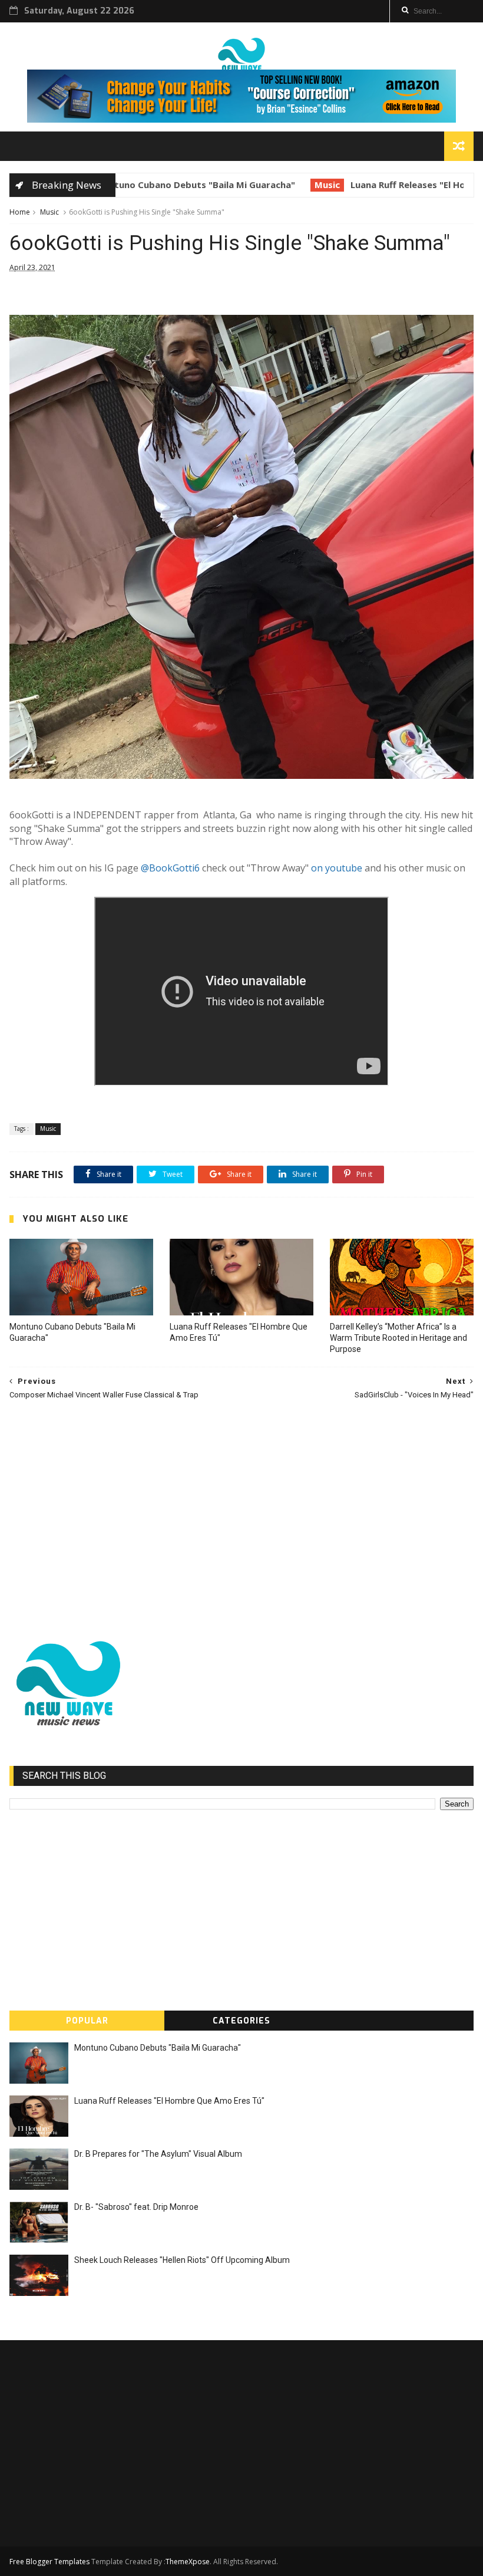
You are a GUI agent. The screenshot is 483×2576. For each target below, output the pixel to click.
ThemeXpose (188, 2562)
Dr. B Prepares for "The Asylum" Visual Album (158, 2154)
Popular (87, 2021)
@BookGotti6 (170, 868)
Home (20, 212)
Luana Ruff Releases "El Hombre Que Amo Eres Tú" (367, 185)
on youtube (337, 868)
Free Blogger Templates (49, 2562)
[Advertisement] (242, 1514)
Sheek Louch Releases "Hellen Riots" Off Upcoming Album (182, 2260)
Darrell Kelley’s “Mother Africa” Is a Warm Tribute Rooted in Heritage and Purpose (398, 1338)
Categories (241, 2021)
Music (234, 185)
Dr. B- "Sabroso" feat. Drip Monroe (136, 2207)
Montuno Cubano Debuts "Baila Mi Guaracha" (72, 1332)
